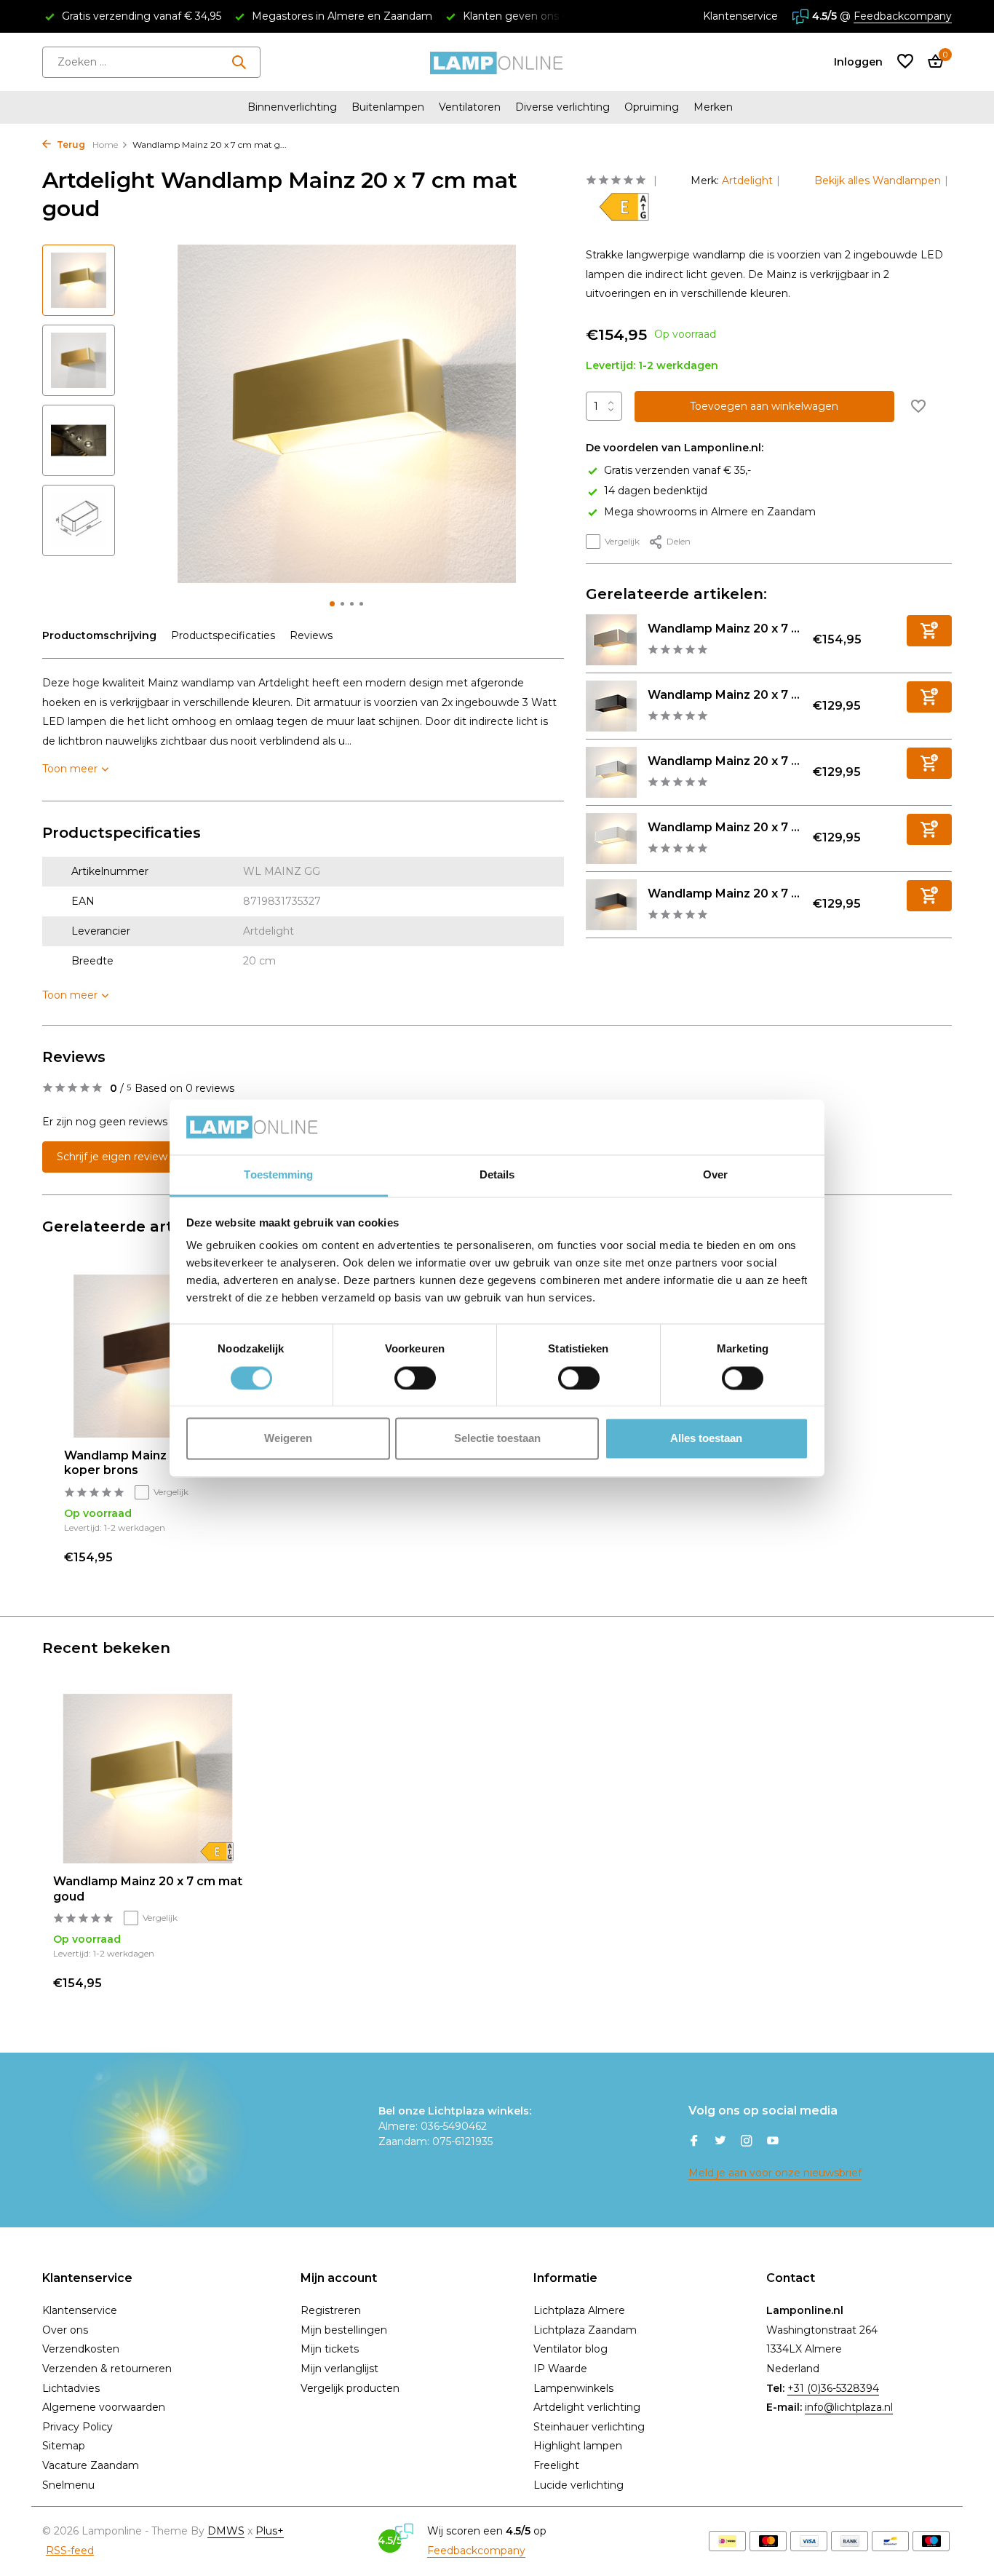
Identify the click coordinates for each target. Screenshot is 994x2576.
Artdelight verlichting (587, 2407)
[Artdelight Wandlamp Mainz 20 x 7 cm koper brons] (155, 1356)
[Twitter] (720, 2142)
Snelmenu (68, 2485)
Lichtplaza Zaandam (585, 2330)
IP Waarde (560, 2369)
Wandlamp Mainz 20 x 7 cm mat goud (148, 1889)
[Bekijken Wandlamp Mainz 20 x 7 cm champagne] (611, 640)
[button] (332, 604)
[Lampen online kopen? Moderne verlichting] (497, 62)
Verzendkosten (81, 2349)
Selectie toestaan (497, 1439)
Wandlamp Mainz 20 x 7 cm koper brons (145, 1463)
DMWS (226, 2531)
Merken (713, 107)
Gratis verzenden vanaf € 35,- (677, 470)
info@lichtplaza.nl (849, 2407)
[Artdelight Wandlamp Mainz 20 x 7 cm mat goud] (148, 1779)
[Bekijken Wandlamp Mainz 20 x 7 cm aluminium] (611, 772)
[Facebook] (694, 2142)
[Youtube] (773, 2142)
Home (105, 144)
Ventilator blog (570, 2349)
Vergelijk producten (350, 2388)
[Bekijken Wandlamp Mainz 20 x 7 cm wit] (611, 839)
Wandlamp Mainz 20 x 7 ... (724, 629)
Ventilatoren (470, 107)
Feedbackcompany (903, 16)
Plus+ (270, 2531)
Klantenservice (740, 16)
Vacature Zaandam (91, 2465)
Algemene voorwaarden (104, 2407)
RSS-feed (70, 2551)
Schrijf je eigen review (112, 1157)
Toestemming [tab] (278, 1175)
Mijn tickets (330, 2349)
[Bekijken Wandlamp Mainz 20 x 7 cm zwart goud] (611, 905)
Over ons (65, 2330)
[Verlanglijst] (905, 62)
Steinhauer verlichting (589, 2427)
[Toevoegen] (929, 631)
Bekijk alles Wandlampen (878, 181)
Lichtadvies (71, 2388)
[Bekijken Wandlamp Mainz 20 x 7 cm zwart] (611, 706)
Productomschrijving (99, 635)
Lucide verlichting (578, 2485)
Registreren (331, 2310)
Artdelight (747, 181)
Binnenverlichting (292, 107)
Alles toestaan (706, 1439)
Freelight (556, 2465)
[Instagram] (747, 2142)
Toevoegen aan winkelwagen (764, 406)
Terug (70, 144)
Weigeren (288, 1439)
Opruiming (652, 107)
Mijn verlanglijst (339, 2369)
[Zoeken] (239, 62)
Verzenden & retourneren (107, 2369)
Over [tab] (715, 1175)
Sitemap (64, 2446)
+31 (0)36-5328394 (833, 2388)
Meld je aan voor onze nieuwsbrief (775, 2173)
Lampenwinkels (573, 2388)
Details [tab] (497, 1175)
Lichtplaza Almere (579, 2310)
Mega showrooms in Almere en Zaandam (710, 511)
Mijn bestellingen (344, 2330)
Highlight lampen (578, 2446)
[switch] (415, 1378)
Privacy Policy (77, 2427)
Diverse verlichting (562, 107)
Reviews (311, 635)
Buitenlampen (388, 107)
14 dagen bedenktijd (656, 491)
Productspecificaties (223, 635)
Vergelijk (622, 541)
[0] (932, 62)
